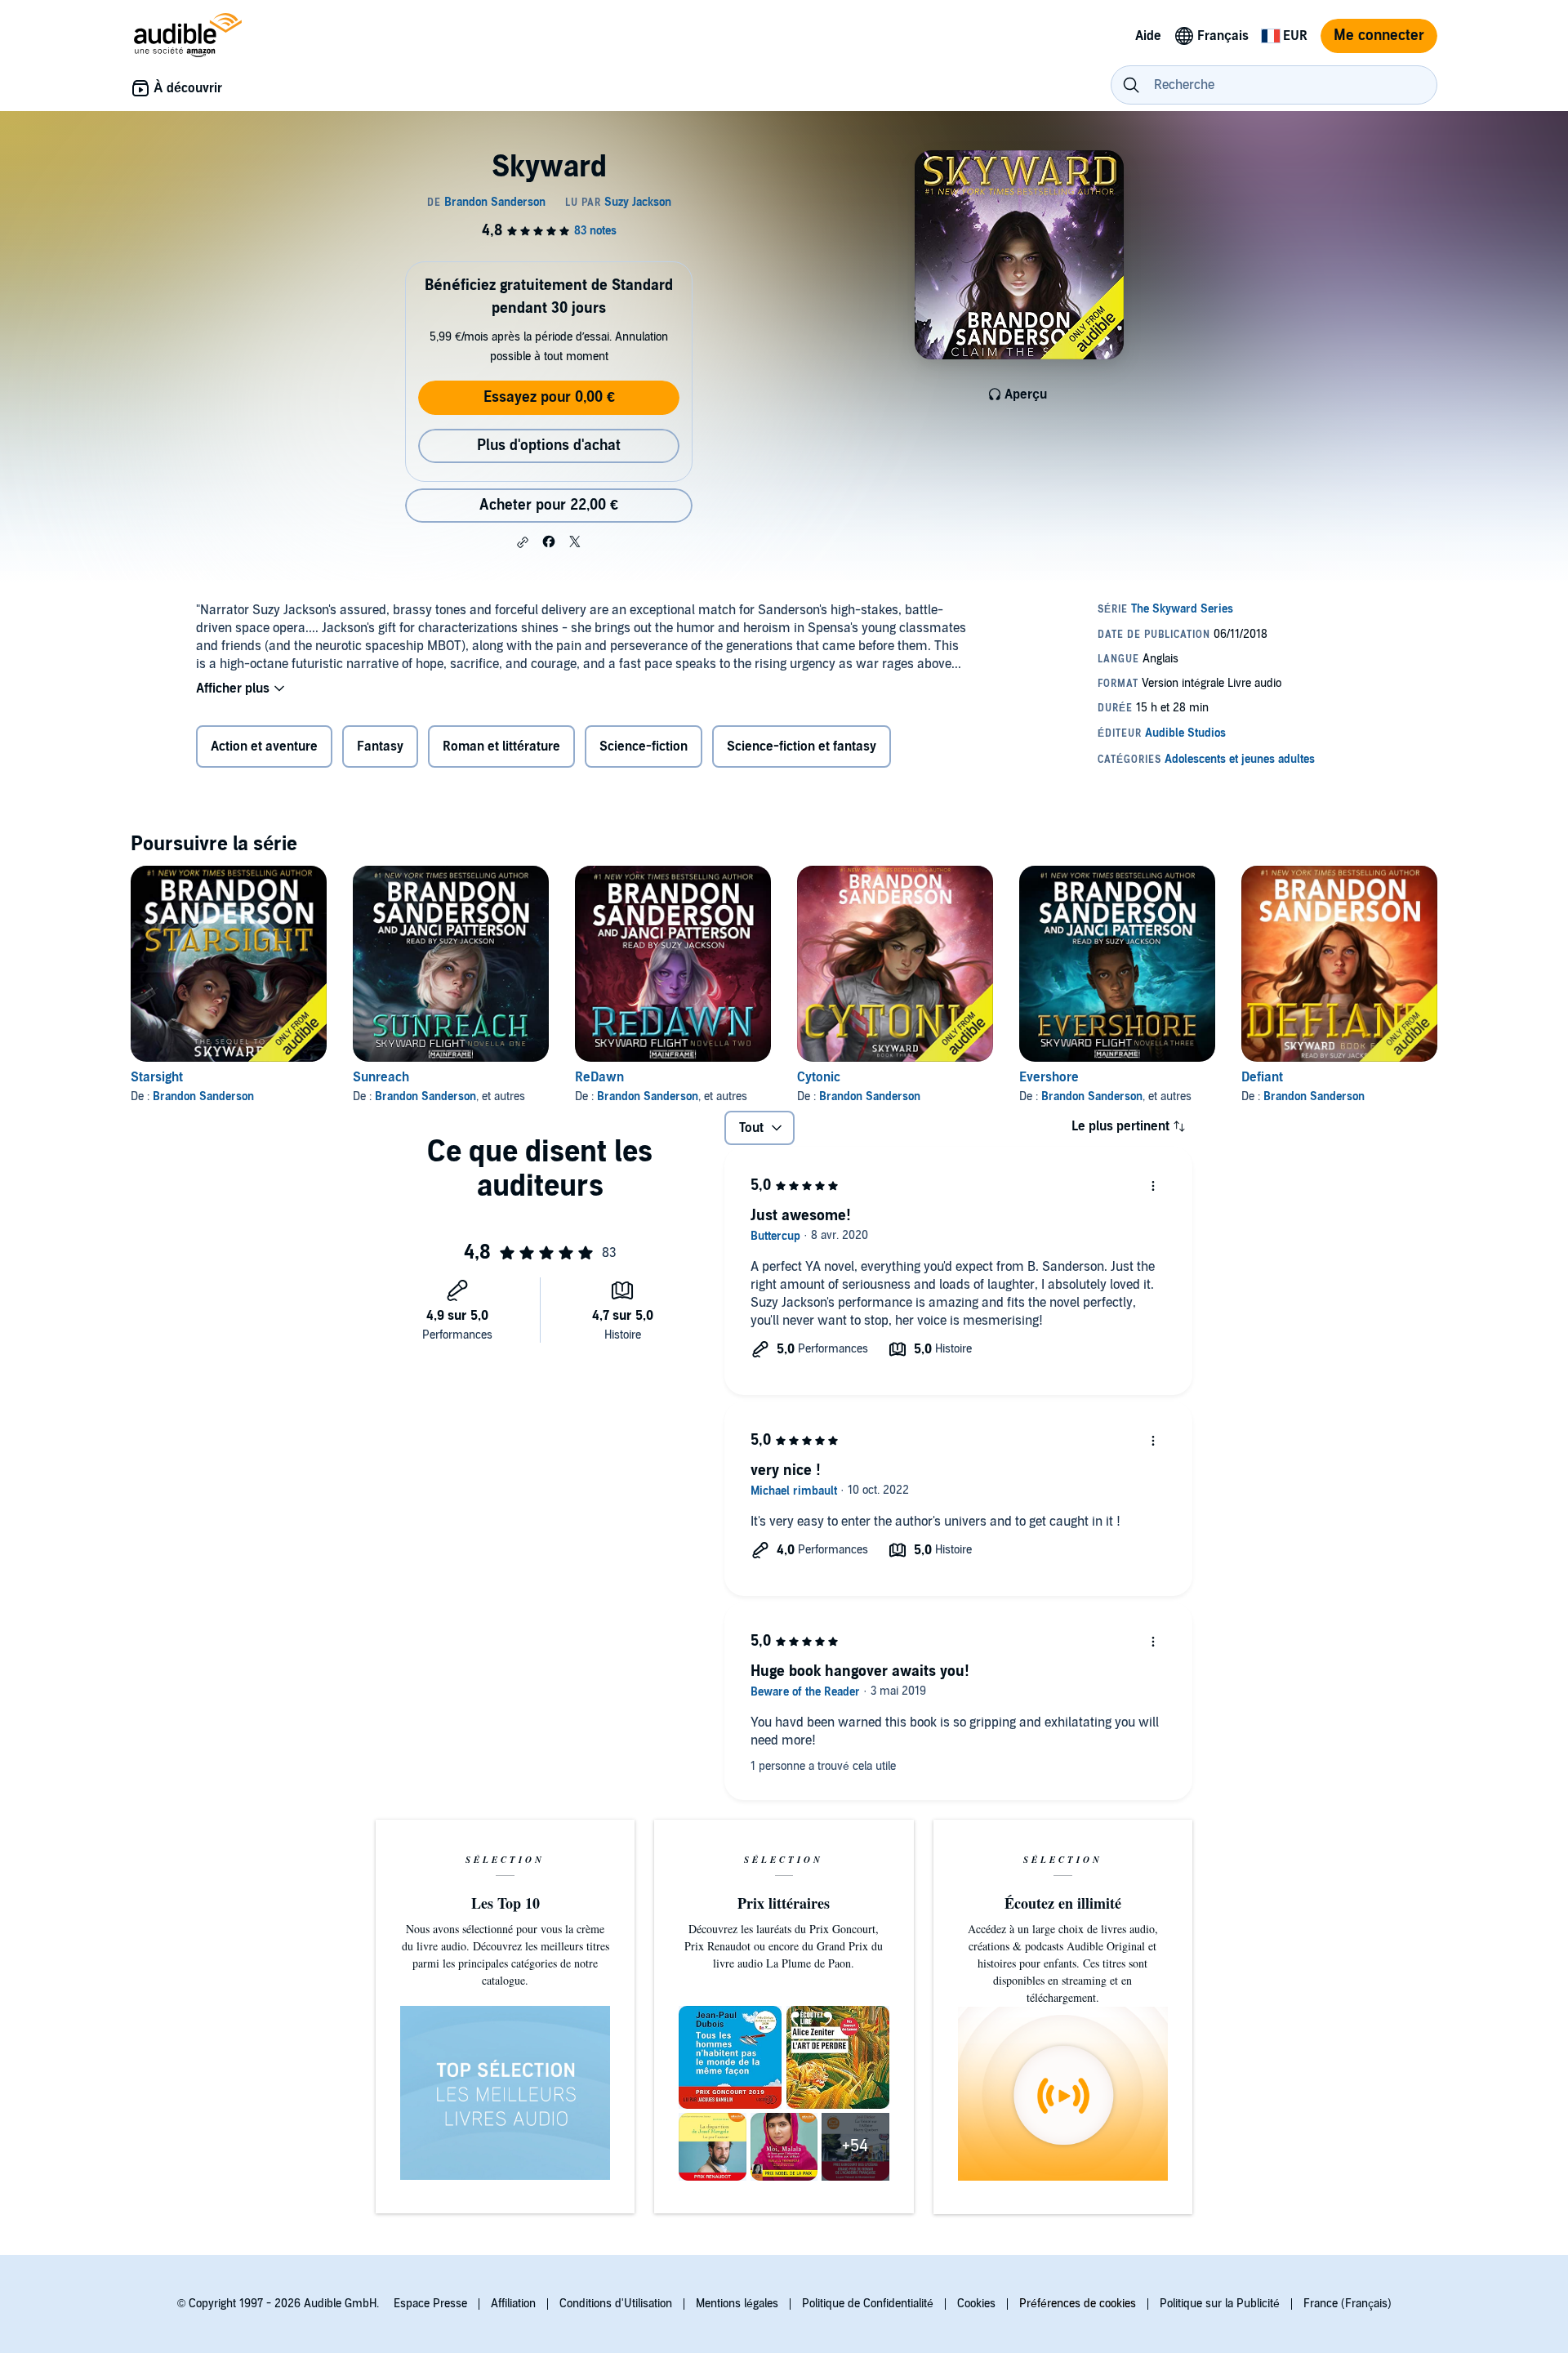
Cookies (976, 2304)
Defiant (1262, 1077)
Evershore (1049, 1077)
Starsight (157, 1077)
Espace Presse (430, 2304)
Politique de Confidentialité (868, 2304)
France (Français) (1347, 2304)
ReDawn (599, 1077)
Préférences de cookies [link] (1078, 2304)
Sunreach (381, 1077)
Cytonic (819, 1077)
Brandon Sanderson (203, 1096)
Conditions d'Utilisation (616, 2304)
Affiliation (513, 2304)
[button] (523, 542)
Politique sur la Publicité (1220, 2304)
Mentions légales (737, 2304)
